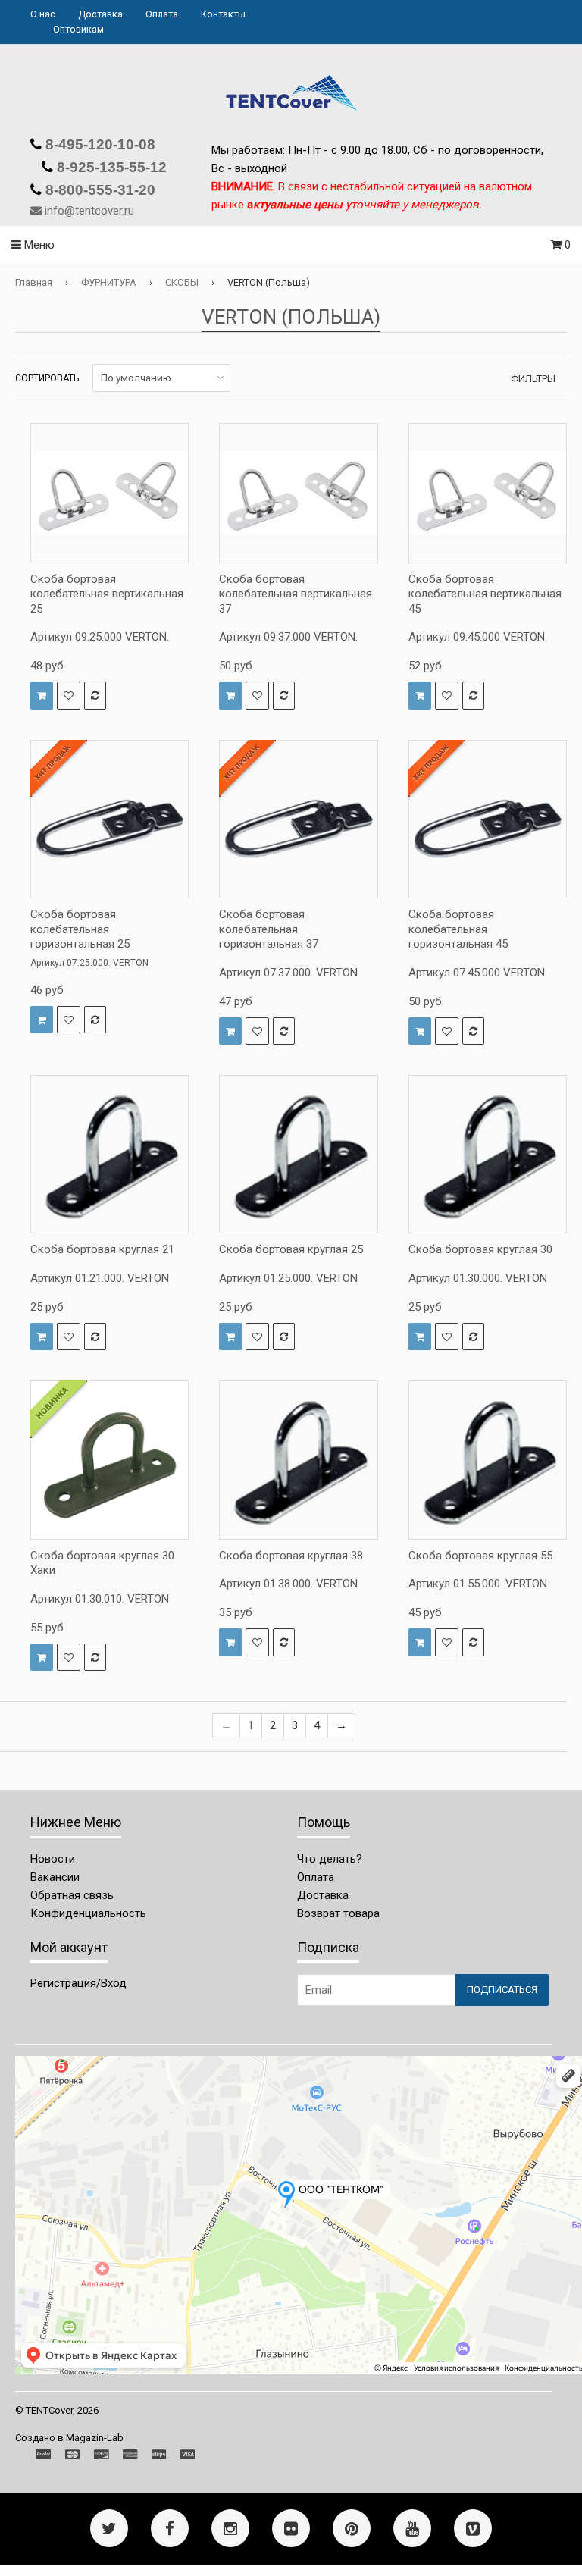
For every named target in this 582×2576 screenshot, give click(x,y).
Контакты (223, 14)
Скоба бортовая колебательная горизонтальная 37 (269, 929)
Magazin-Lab (95, 2438)
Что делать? (330, 1859)
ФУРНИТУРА (109, 282)
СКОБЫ (182, 282)
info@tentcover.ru (89, 211)
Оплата (162, 14)
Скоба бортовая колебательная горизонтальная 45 (458, 929)
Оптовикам (78, 29)
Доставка (100, 14)
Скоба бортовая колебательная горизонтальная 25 (80, 929)
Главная (34, 282)
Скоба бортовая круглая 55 (480, 1556)
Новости (53, 1859)
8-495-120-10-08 (99, 144)
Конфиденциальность (88, 1913)
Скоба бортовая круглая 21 (102, 1249)
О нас (43, 14)
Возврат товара (338, 1913)
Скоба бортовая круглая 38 (291, 1556)
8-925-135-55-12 (110, 167)
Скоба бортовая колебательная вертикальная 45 (485, 594)
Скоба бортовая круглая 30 (480, 1249)
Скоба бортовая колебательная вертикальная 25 (107, 594)
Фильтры (533, 379)
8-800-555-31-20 (99, 190)
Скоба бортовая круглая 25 (291, 1249)
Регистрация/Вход (78, 1983)
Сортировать (47, 378)
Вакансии (55, 1877)
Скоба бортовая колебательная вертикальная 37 (296, 594)
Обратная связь (72, 1895)
